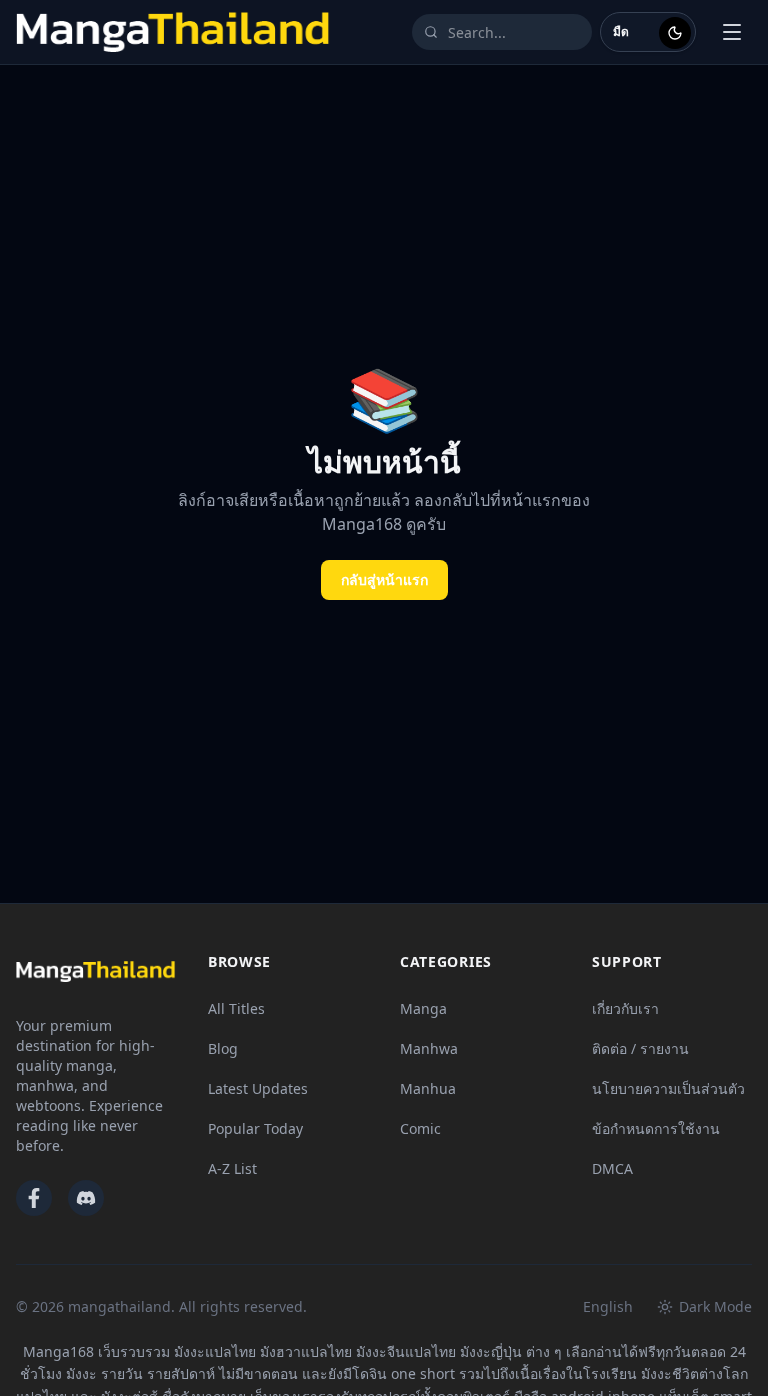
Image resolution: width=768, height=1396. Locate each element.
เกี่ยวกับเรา (625, 1008)
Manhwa (429, 1048)
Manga (423, 1008)
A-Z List (232, 1168)
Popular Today (255, 1128)
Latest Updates (258, 1088)
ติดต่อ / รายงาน (640, 1048)
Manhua (428, 1088)
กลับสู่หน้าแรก (384, 579)
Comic (420, 1128)
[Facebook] (34, 1198)
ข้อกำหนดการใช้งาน (656, 1128)
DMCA (612, 1168)
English (608, 1306)
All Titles (236, 1008)
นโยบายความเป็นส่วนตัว (668, 1088)
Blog (223, 1048)
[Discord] (86, 1198)
